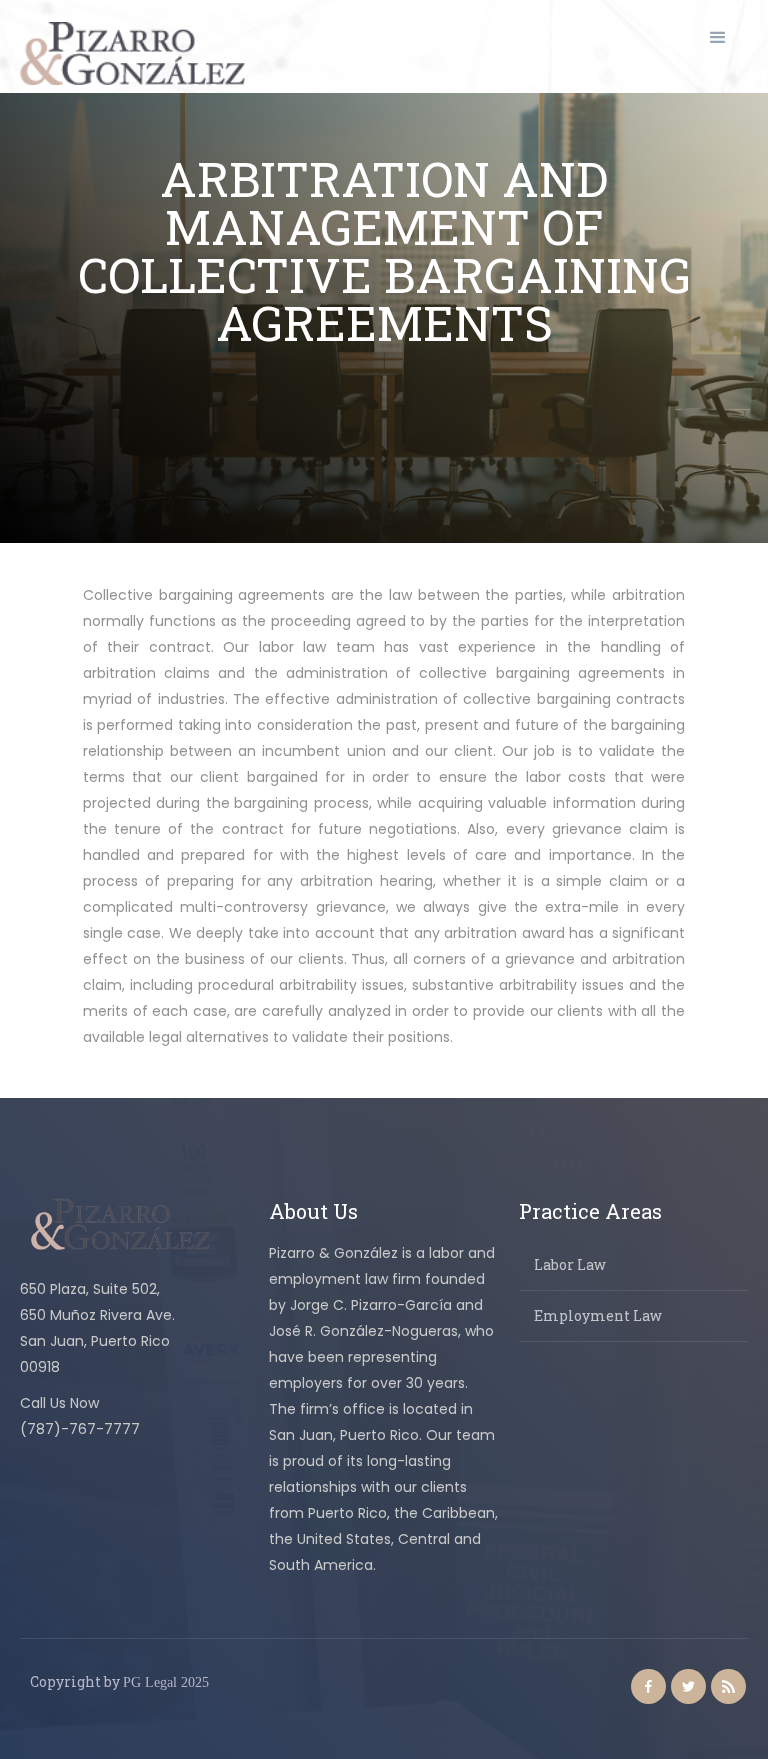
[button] (718, 38)
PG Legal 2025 (166, 1682)
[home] (132, 53)
